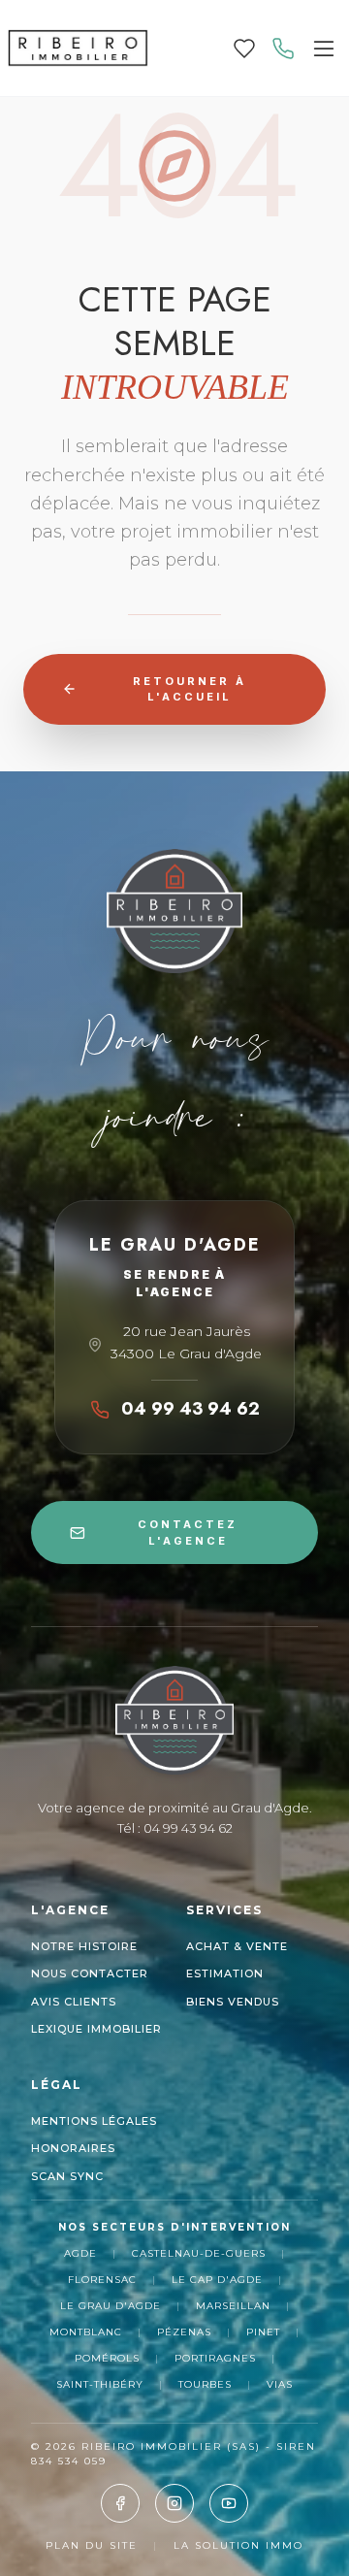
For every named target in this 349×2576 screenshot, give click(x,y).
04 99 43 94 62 (190, 1409)
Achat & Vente (237, 1946)
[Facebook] (120, 2503)
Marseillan (233, 2306)
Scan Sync (67, 2176)
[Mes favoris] (244, 49)
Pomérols (107, 2358)
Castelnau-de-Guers (199, 2253)
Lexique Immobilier (96, 2029)
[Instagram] (174, 2503)
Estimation (225, 1973)
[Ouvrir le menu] (324, 49)
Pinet (263, 2332)
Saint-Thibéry (100, 2384)
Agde (80, 2253)
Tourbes (205, 2384)
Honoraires (73, 2148)
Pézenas (184, 2332)
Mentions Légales (94, 2121)
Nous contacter (90, 1973)
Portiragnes (215, 2358)
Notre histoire (84, 1946)
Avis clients (74, 2002)
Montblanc (86, 2332)
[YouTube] (229, 2503)
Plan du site (92, 2545)
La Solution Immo (238, 2545)
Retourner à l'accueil (190, 689)
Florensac (102, 2280)
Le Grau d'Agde (111, 2306)
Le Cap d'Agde (217, 2280)
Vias (280, 2384)
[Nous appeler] (283, 49)
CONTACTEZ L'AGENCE (188, 1533)
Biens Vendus (233, 2002)
